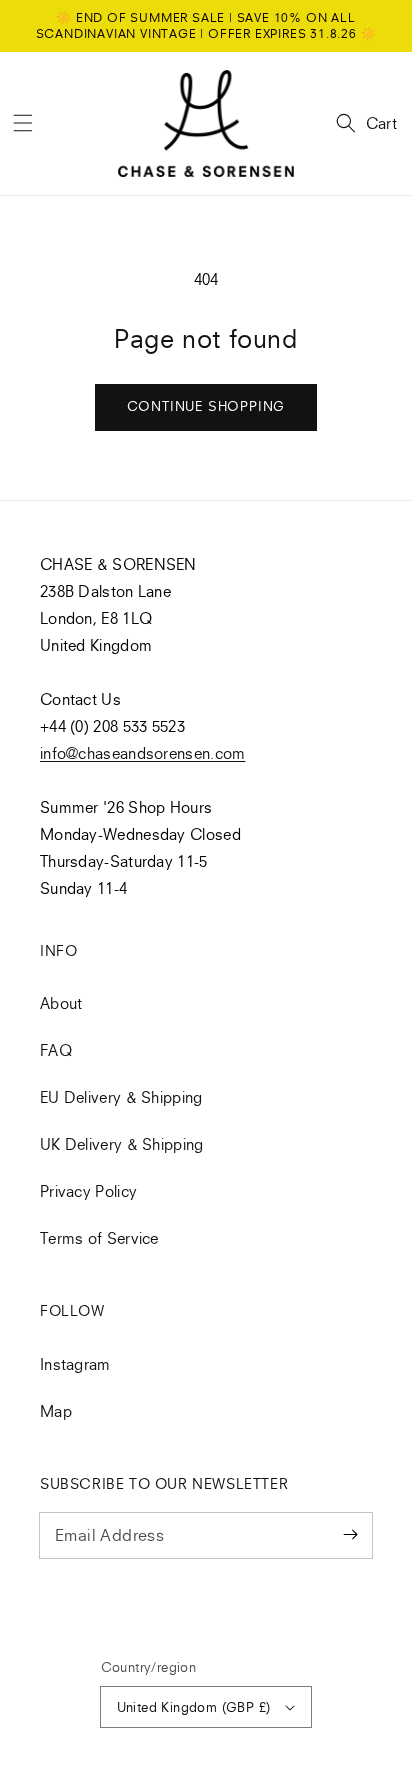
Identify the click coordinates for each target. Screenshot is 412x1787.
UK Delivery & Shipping (122, 1144)
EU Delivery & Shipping (121, 1097)
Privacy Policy (88, 1191)
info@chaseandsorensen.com (143, 753)
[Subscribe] (350, 1535)
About (61, 1003)
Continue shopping (206, 406)
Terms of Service (99, 1238)
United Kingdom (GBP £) (194, 1707)
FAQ (56, 1050)
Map (56, 1411)
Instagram (75, 1364)
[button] (23, 123)
